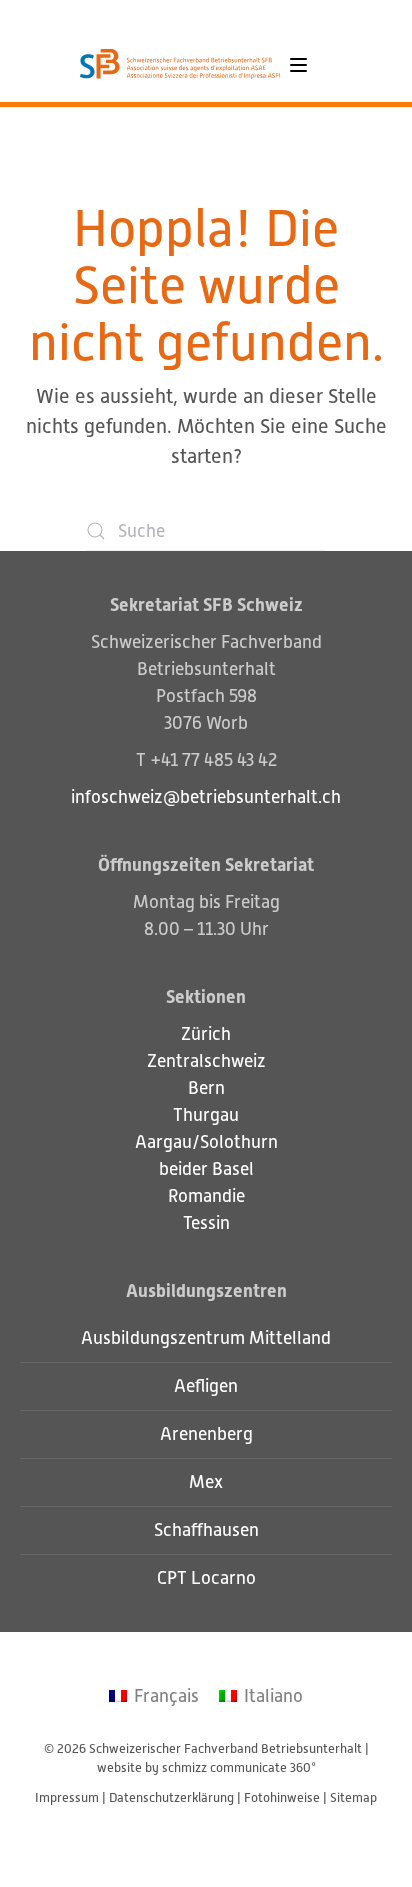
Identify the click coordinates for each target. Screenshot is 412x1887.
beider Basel (206, 1169)
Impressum (67, 1797)
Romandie (206, 1196)
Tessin (206, 1223)
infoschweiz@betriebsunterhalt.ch (206, 797)
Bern (206, 1088)
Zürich (206, 1034)
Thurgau (206, 1115)
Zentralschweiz (206, 1061)
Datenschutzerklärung (171, 1797)
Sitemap (353, 1797)
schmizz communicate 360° (239, 1767)
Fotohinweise (282, 1797)
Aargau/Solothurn (206, 1142)
